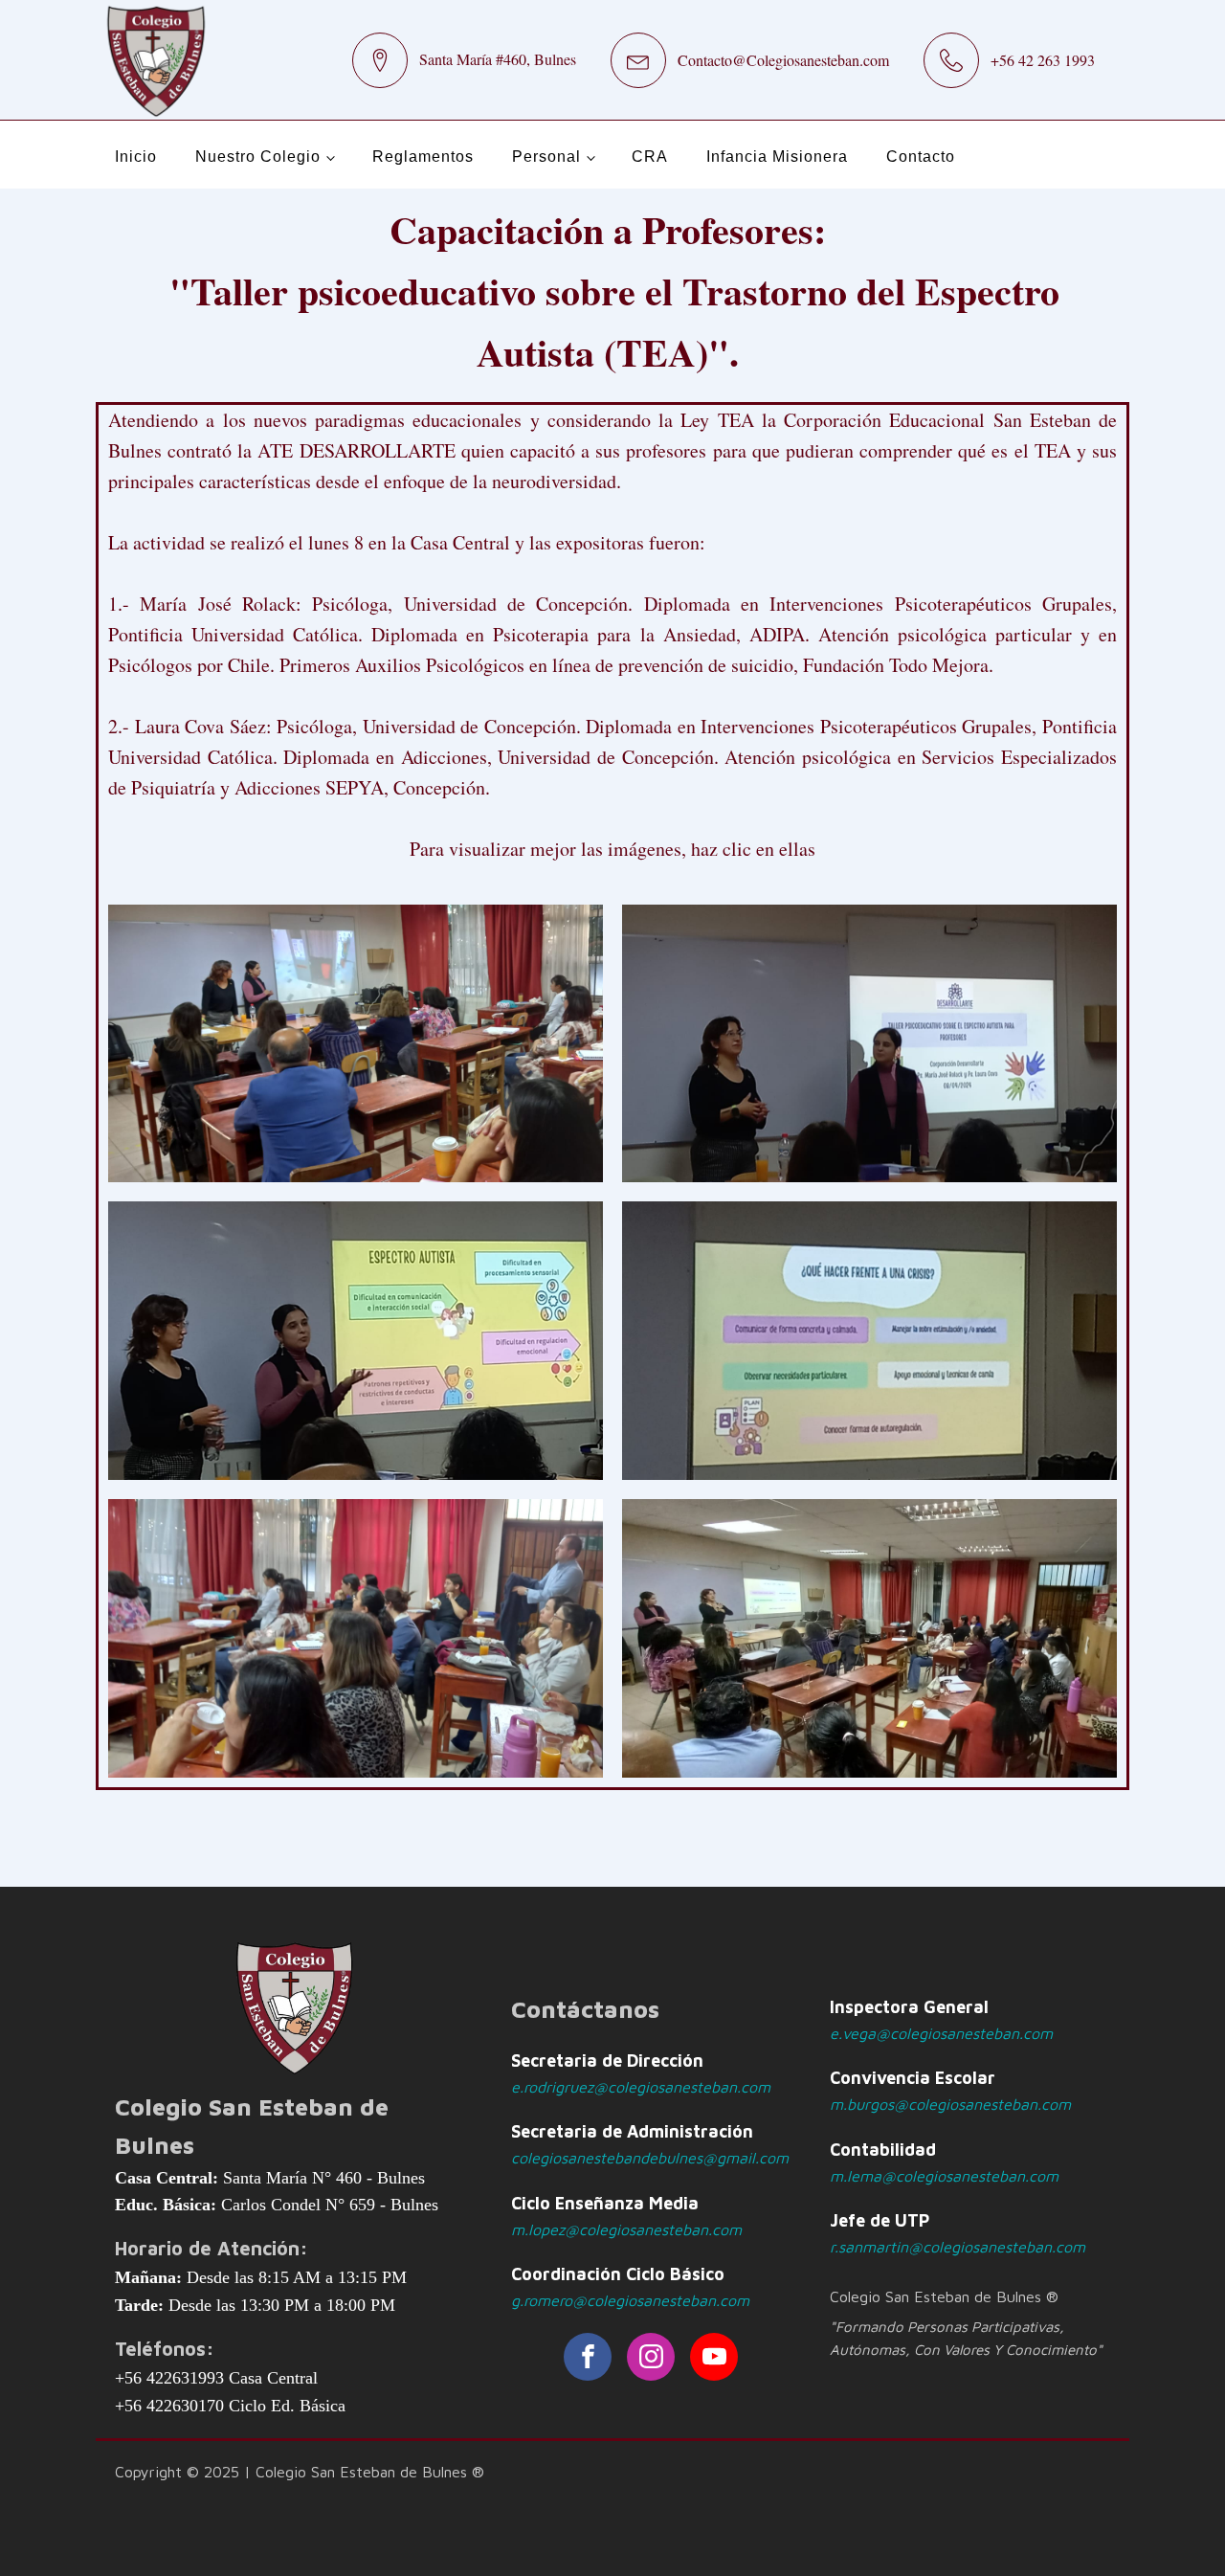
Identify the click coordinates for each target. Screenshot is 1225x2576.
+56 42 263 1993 (1043, 60)
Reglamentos (423, 157)
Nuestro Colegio (258, 157)
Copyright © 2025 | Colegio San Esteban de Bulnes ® (300, 2472)
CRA (650, 157)
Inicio (136, 157)
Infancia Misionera (777, 157)
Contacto (921, 157)
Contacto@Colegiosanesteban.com (783, 60)
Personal (546, 157)
